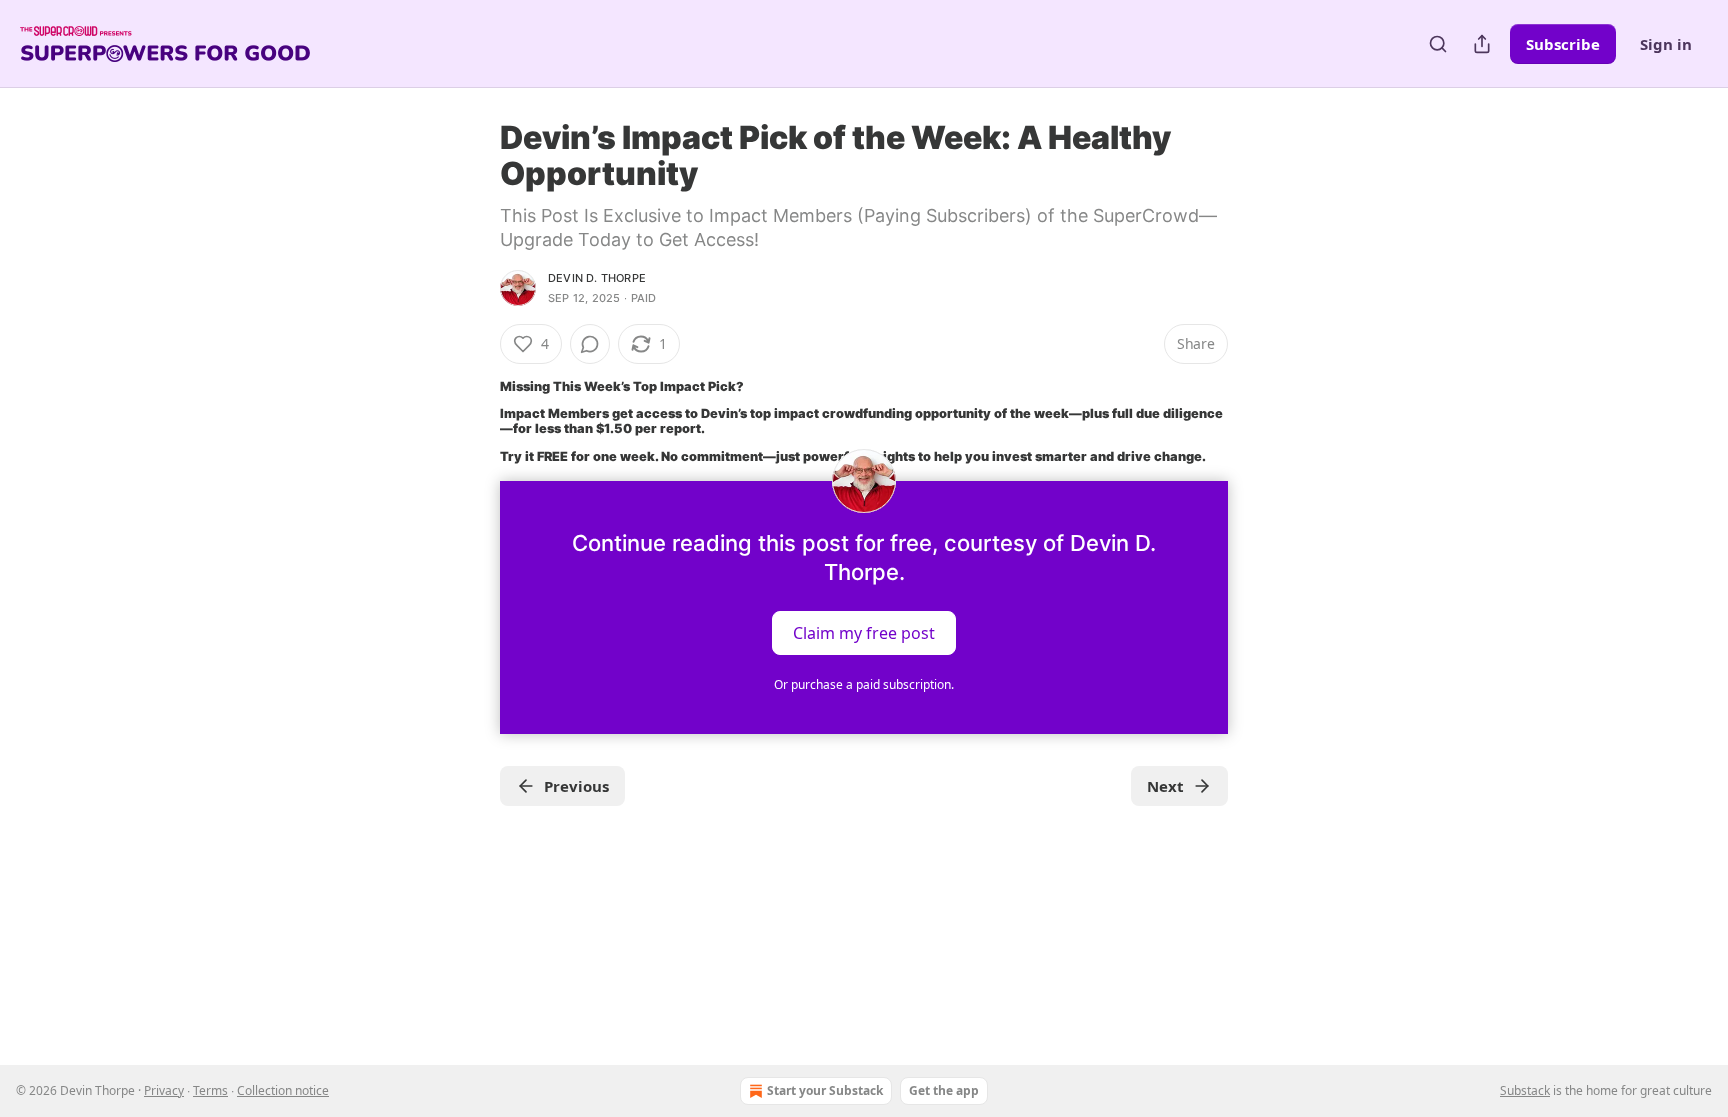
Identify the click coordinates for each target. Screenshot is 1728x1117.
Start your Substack (825, 1090)
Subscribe (1563, 44)
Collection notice (283, 1090)
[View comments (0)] (590, 344)
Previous (576, 786)
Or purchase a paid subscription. (864, 684)
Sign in (1666, 44)
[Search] (1438, 44)
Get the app (944, 1090)
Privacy (164, 1090)
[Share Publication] (1482, 44)
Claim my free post (864, 632)
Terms (210, 1090)
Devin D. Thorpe (597, 278)
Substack (1525, 1090)
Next (1165, 786)
